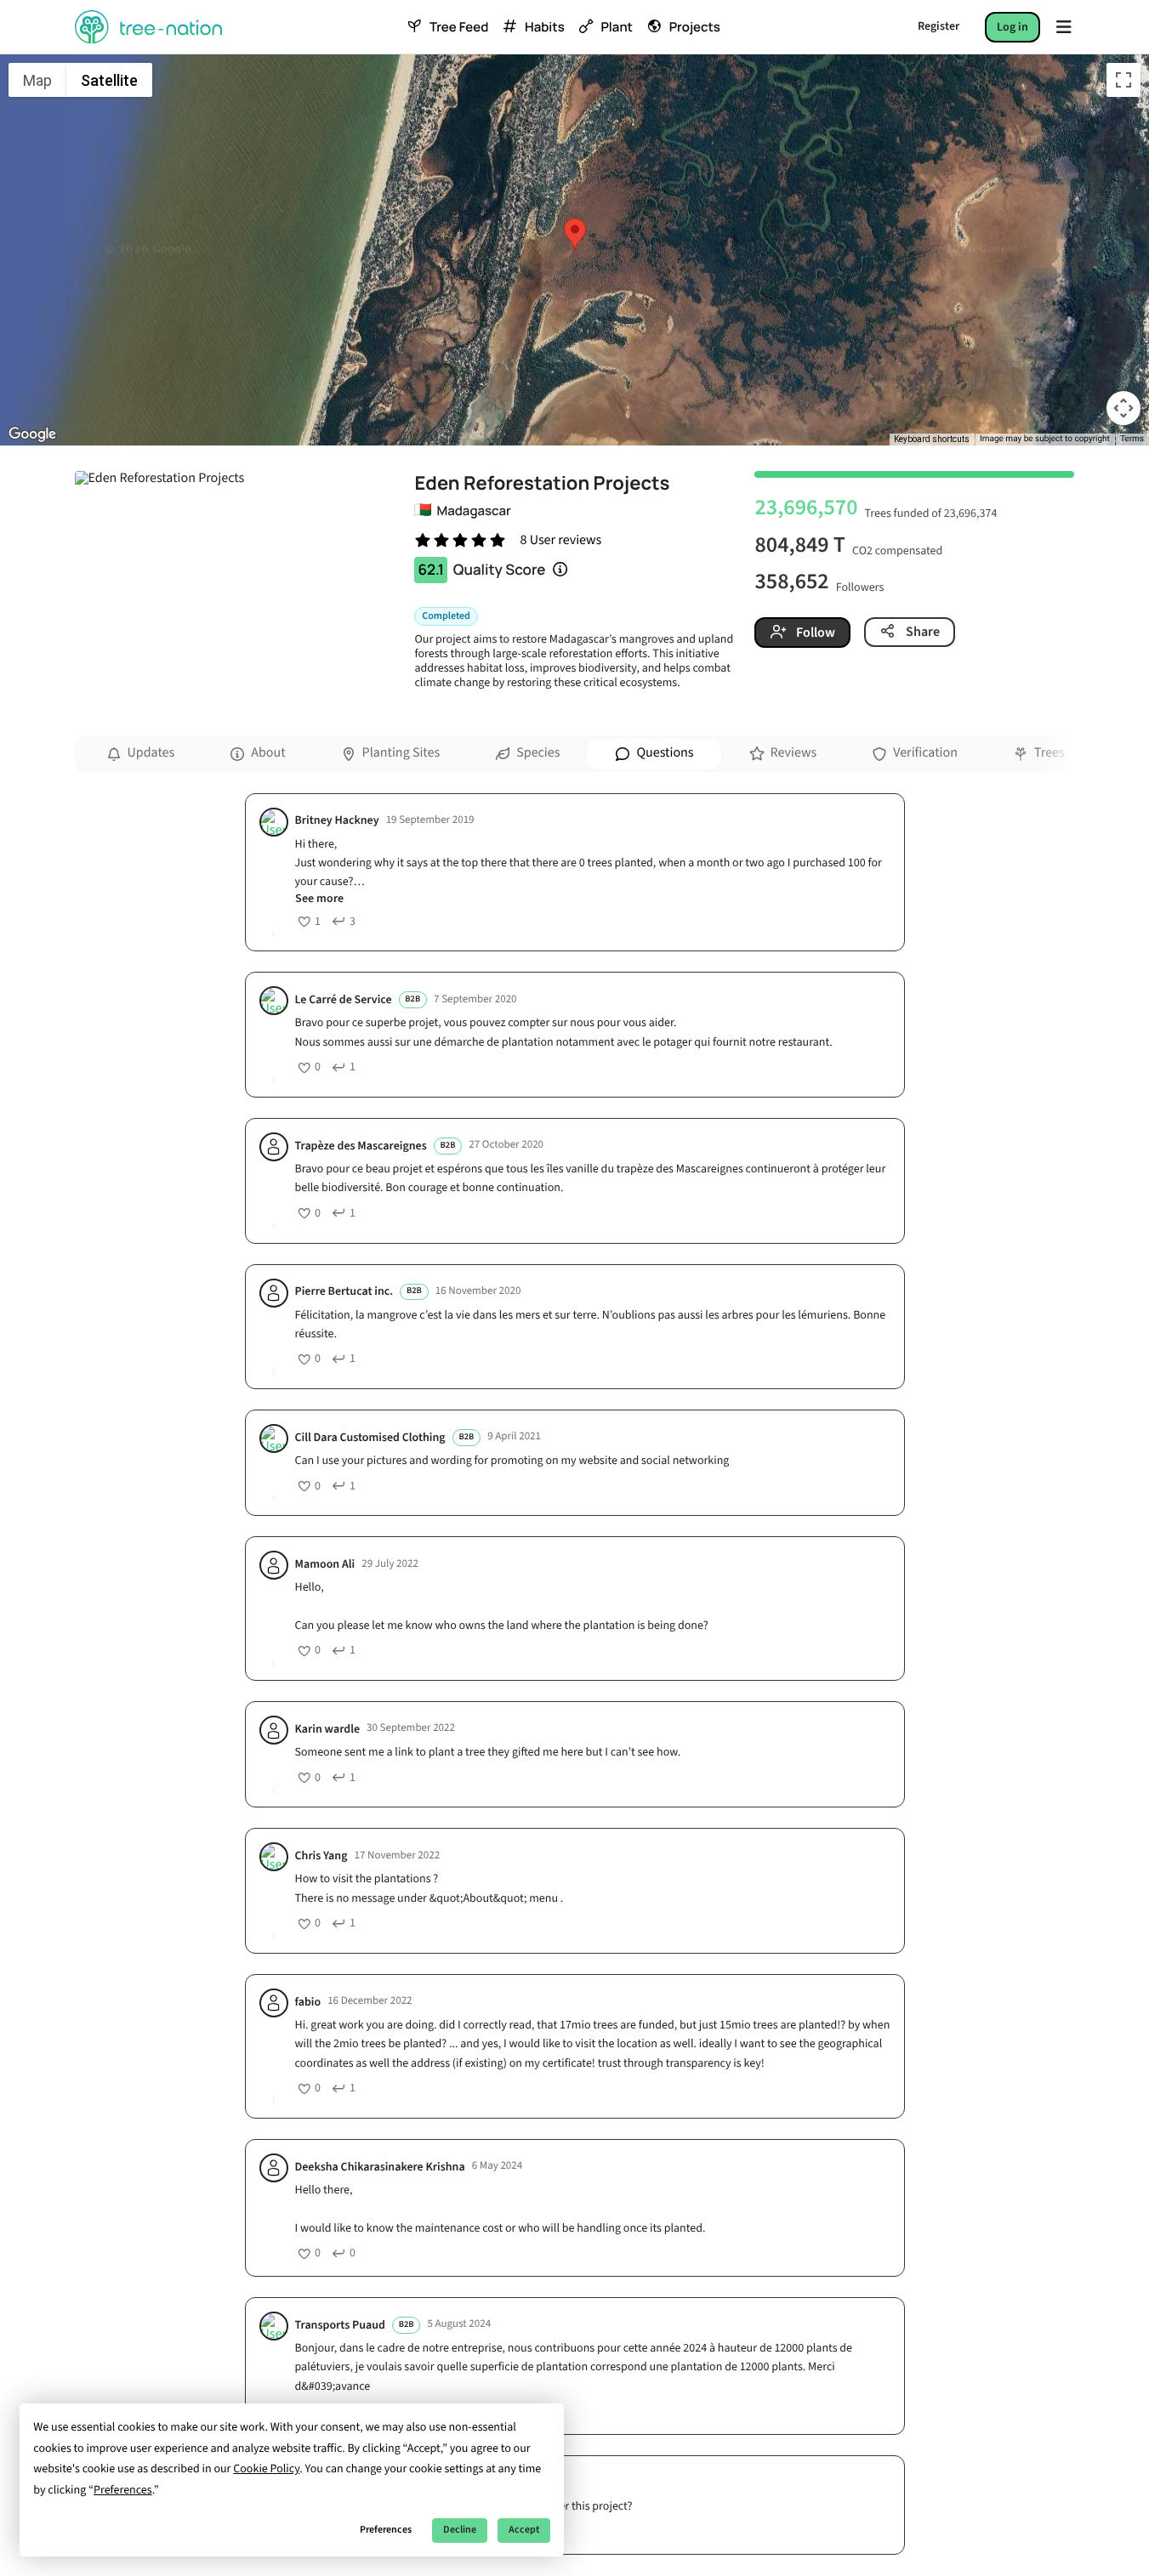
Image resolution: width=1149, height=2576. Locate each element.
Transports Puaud (340, 2326)
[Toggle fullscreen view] (1123, 80)
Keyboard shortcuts (932, 439)
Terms (1132, 439)
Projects (695, 27)
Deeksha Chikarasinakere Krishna (380, 2167)
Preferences (386, 2530)
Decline (460, 2530)
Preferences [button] (123, 2490)
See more (319, 899)
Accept (524, 2530)
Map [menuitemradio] (37, 80)
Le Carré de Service (344, 1000)
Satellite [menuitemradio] (109, 80)
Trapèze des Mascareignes (361, 1146)
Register (939, 26)
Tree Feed (459, 27)
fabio (308, 2003)
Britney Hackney (337, 821)
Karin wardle (328, 1730)
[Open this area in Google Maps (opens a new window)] (32, 434)
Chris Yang (321, 1856)
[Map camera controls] (1123, 408)
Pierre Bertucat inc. (344, 1292)
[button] (575, 234)
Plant (616, 27)
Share (921, 632)
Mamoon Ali (325, 1565)
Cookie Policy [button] (266, 2469)
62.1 (431, 570)
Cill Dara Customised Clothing (370, 1438)
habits (544, 27)
